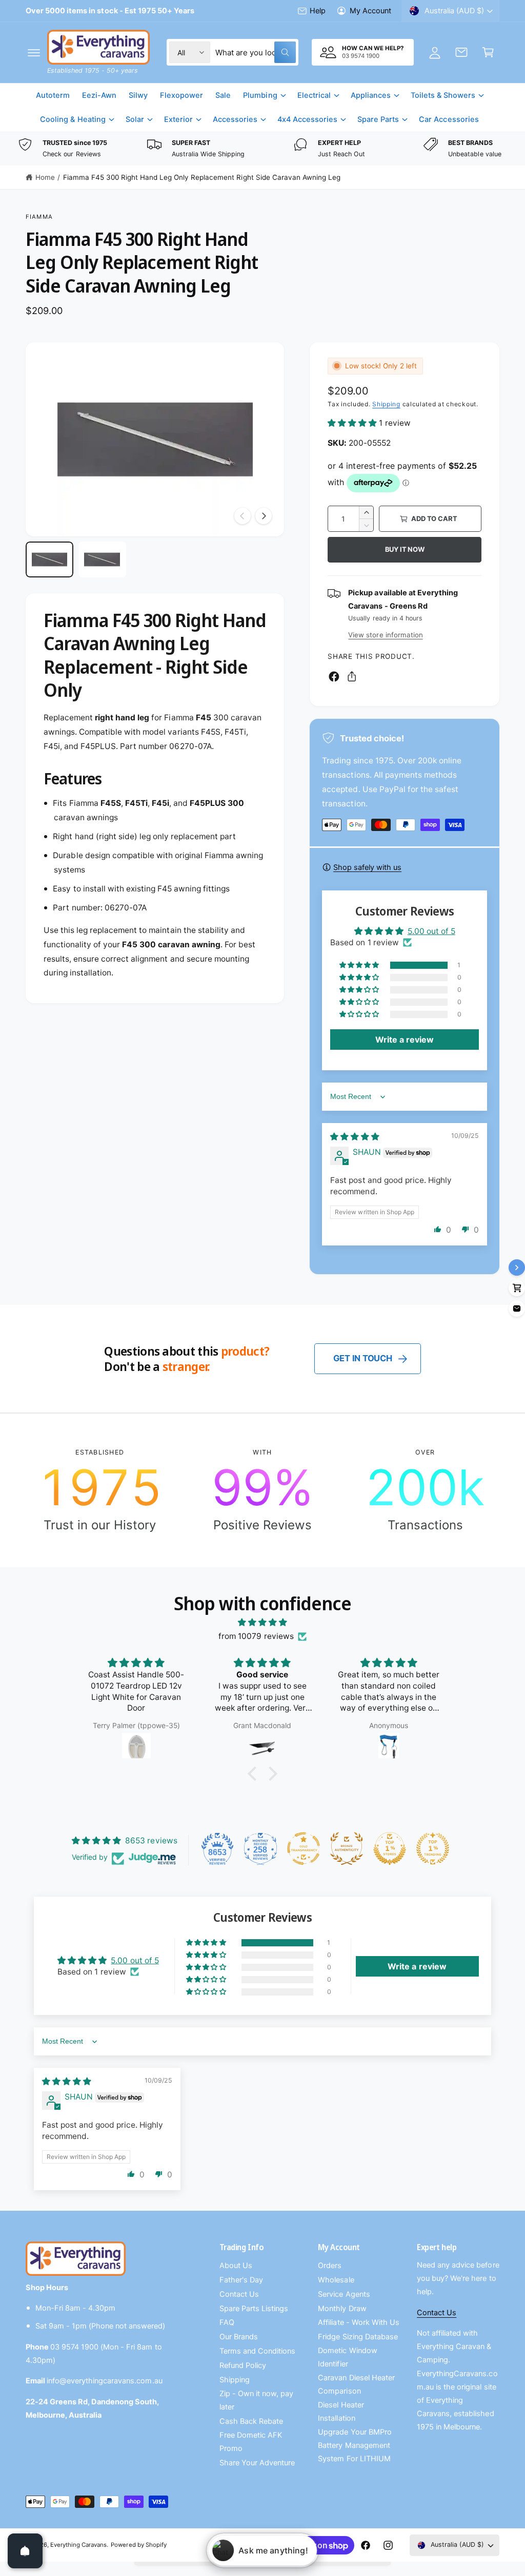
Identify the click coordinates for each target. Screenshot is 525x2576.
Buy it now (405, 549)
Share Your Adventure (257, 2463)
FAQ (227, 2322)
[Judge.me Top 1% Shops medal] (390, 1848)
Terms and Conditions (257, 2351)
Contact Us (239, 2294)
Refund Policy (243, 2365)
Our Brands (239, 2337)
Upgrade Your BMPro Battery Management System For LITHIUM (355, 2445)
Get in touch (363, 1358)
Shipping (386, 404)
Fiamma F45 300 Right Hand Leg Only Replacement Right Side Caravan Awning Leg (202, 177)
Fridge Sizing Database (358, 2337)
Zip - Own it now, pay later (256, 2400)
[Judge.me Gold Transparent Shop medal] (304, 1848)
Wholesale (336, 2280)
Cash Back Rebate (251, 2421)
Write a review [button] (405, 1040)
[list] (262, 149)
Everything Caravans (78, 2545)
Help (318, 11)
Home (45, 177)
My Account (370, 11)
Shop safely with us (367, 867)
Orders (330, 2266)
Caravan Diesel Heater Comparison (356, 2384)
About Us (236, 2266)
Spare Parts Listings (254, 2309)
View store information (385, 635)
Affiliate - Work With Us (358, 2322)
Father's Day (241, 2280)
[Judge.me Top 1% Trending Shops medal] (433, 1848)
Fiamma (39, 217)
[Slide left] (243, 516)
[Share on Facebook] (334, 677)
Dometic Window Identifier (347, 2357)
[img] (355, 1137)
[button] (34, 52)
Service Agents (344, 2294)
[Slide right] (264, 516)
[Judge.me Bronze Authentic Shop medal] (347, 1848)
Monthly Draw (342, 2309)
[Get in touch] (461, 52)
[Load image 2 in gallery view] (102, 559)
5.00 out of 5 (431, 931)
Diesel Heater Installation (341, 2412)
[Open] (25, 2551)
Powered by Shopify (138, 2545)
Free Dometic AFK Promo (251, 2442)
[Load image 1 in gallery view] (49, 559)
